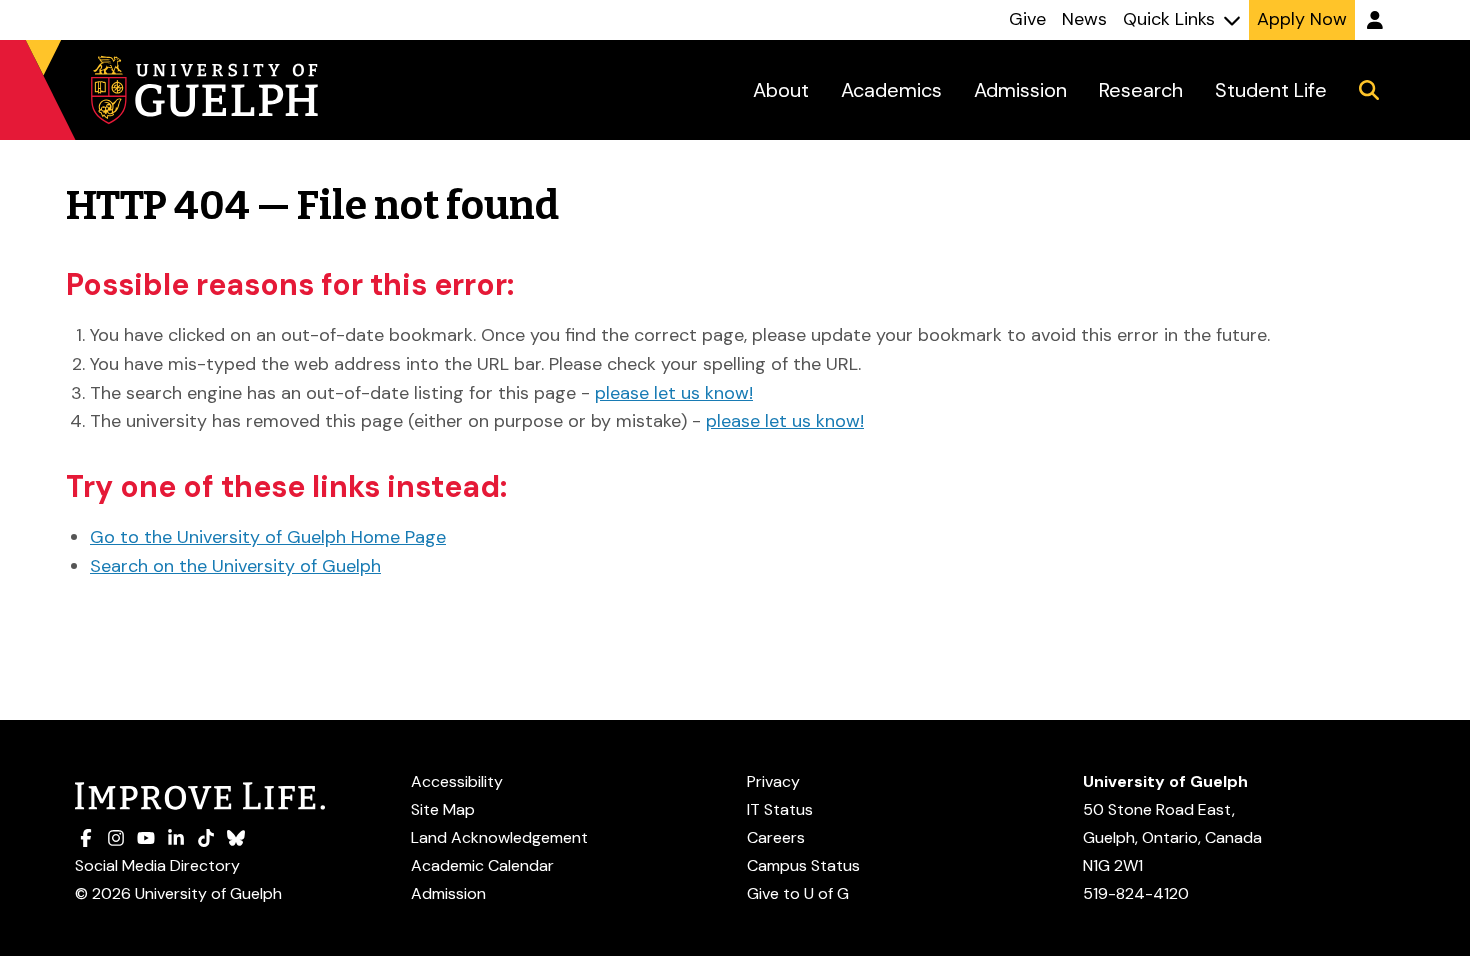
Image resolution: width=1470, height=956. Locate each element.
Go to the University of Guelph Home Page (268, 537)
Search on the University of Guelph (235, 566)
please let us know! (674, 393)
